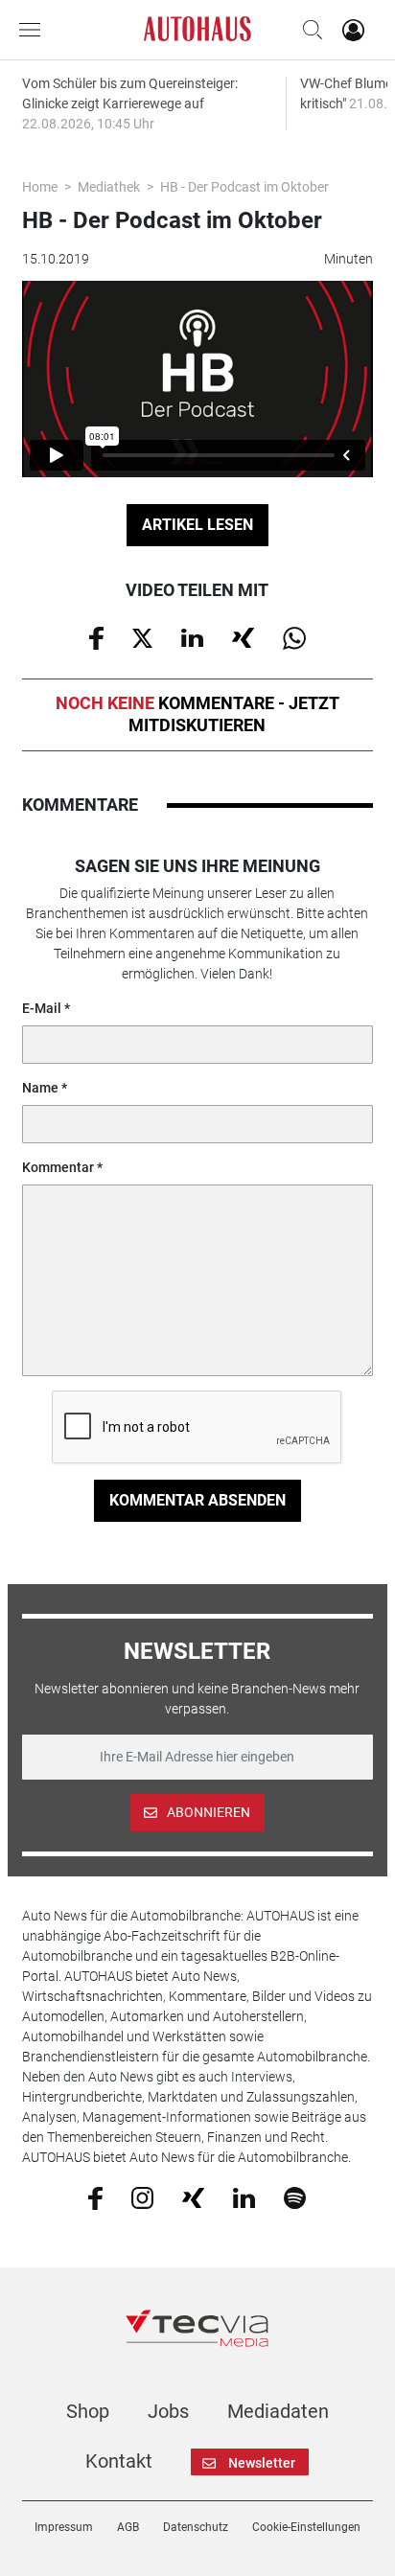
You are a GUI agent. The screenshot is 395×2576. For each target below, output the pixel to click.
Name (40, 1088)
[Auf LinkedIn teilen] (192, 636)
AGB (128, 2527)
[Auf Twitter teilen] (142, 636)
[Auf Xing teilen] (243, 636)
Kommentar (58, 1167)
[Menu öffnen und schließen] (35, 30)
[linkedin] (244, 2196)
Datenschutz (196, 2527)
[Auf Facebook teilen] (96, 637)
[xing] (193, 2196)
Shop (88, 2411)
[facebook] (95, 2196)
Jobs (168, 2411)
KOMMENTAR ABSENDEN (197, 1500)
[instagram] (142, 2196)
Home (40, 187)
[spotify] (295, 2196)
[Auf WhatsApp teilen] (294, 637)
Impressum (64, 2527)
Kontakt (119, 2461)
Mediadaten (278, 2411)
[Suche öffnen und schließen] (308, 30)
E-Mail (42, 1008)
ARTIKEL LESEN (197, 525)
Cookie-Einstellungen (306, 2527)
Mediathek (109, 187)
